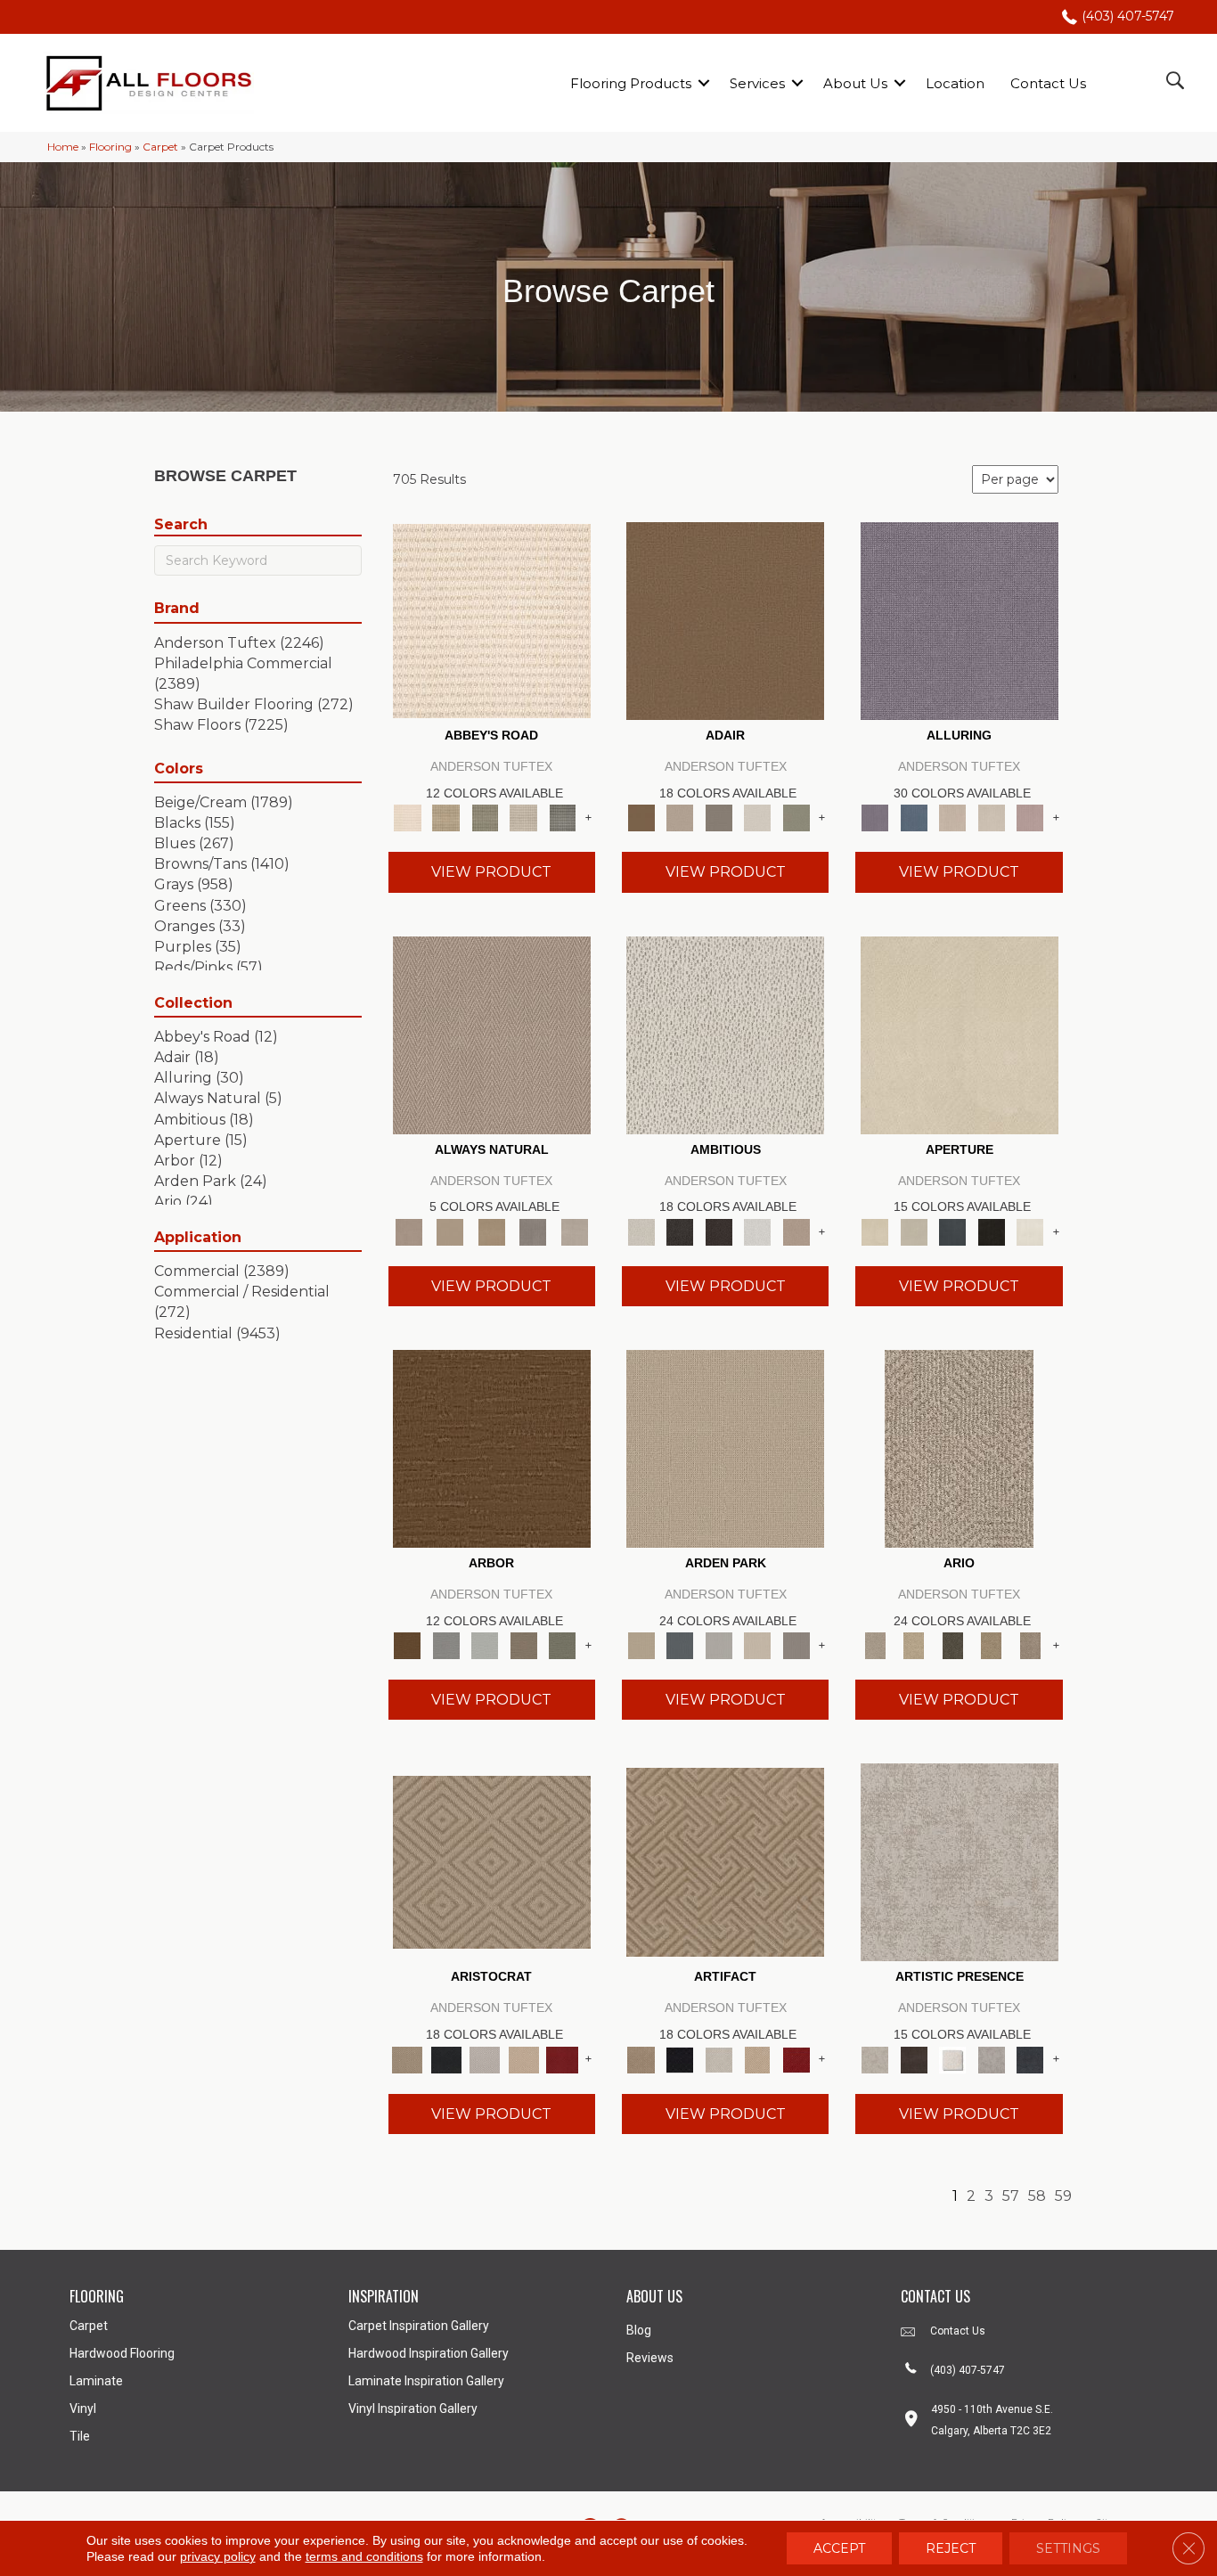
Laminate (96, 2381)
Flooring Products (631, 83)
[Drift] (757, 1645)
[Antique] (914, 1645)
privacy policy (218, 2556)
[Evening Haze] (796, 1645)
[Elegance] (757, 817)
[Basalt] (952, 817)
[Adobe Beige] (959, 1447)
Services (757, 83)
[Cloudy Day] (719, 1645)
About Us (855, 83)
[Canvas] (725, 1034)
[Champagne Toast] (679, 817)
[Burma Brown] (914, 2058)
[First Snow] (1030, 1231)
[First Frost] (757, 1231)
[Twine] (574, 1231)
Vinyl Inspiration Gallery (413, 2408)
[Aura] (492, 620)
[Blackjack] (446, 2058)
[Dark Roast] (719, 1231)
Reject (951, 2548)
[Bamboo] (446, 817)
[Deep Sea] (1030, 2058)
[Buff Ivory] (960, 1034)
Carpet (160, 147)
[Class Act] (719, 817)
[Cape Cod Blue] (952, 1231)
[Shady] (533, 1231)
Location (955, 83)
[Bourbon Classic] (725, 620)
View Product (491, 872)
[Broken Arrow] (1030, 1645)
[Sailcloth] (491, 1231)
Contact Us (1048, 83)
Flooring (110, 147)
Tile (80, 2436)
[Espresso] (992, 1231)
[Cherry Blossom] (562, 2058)
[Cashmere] (524, 2058)
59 (1063, 2196)
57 (1011, 2196)
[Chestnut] (492, 1447)
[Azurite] (914, 817)
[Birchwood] (492, 1861)
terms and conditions (364, 2556)
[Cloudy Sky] (446, 1645)
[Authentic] (725, 1447)
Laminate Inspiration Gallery (426, 2381)
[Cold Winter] (992, 2058)
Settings (1068, 2548)
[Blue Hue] (679, 1645)
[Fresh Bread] (796, 1231)
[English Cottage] (796, 817)
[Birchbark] (992, 817)
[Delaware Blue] (562, 817)
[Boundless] (485, 817)
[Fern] (562, 1645)
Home (63, 147)
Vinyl (83, 2408)
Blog (639, 2330)
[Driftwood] (524, 1645)
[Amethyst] (960, 620)
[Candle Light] (952, 2058)
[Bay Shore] (992, 1645)
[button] (704, 83)
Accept (839, 2548)
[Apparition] (952, 1645)
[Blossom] (1030, 817)
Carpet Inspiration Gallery (419, 2326)
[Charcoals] (679, 1231)
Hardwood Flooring (122, 2353)
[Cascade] (485, 2058)
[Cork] (450, 1231)
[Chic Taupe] (524, 817)
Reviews (650, 2358)
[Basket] (492, 1034)
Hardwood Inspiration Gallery (429, 2353)
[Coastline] (485, 1645)
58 (1037, 2196)
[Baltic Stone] (960, 1861)
